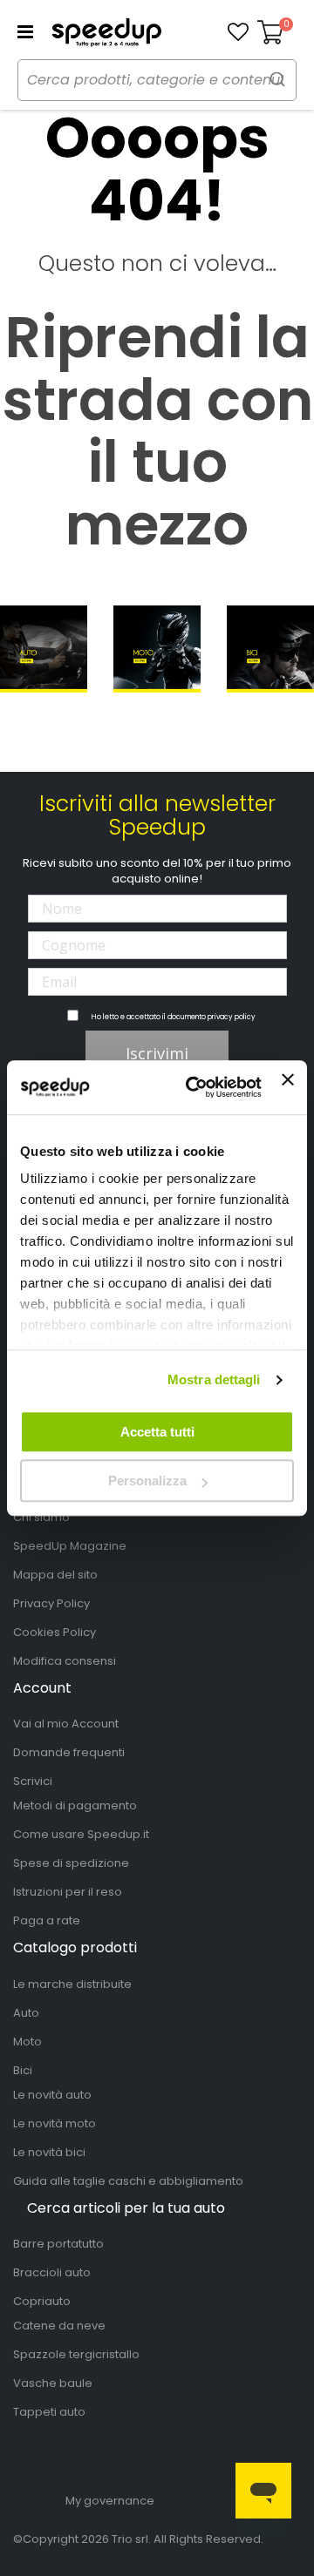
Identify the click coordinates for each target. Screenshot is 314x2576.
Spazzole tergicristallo (76, 2354)
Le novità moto (55, 2123)
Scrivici (33, 1781)
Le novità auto (52, 2095)
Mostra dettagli (214, 1379)
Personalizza (147, 1481)
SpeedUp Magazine (70, 1546)
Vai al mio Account (66, 1724)
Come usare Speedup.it (81, 1834)
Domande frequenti (69, 1752)
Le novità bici (49, 2152)
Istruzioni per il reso (68, 1892)
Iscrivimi (157, 1053)
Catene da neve (59, 2326)
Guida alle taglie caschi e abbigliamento (128, 2181)
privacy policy (232, 1017)
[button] (238, 32)
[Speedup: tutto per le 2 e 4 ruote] (106, 32)
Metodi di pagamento (75, 1805)
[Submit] (277, 79)
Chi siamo (41, 1517)
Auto (26, 2013)
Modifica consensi (65, 1661)
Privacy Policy (51, 1603)
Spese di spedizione (71, 1863)
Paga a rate (47, 1920)
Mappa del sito (55, 1575)
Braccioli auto (52, 2272)
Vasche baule (53, 2383)
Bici (23, 2070)
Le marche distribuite (72, 1984)
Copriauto (42, 2301)
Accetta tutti (157, 1432)
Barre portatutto (58, 2244)
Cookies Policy (55, 1632)
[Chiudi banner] (288, 1087)
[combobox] (157, 80)
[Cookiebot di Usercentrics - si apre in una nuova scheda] (194, 1087)
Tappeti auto (49, 2412)
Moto (27, 2042)
